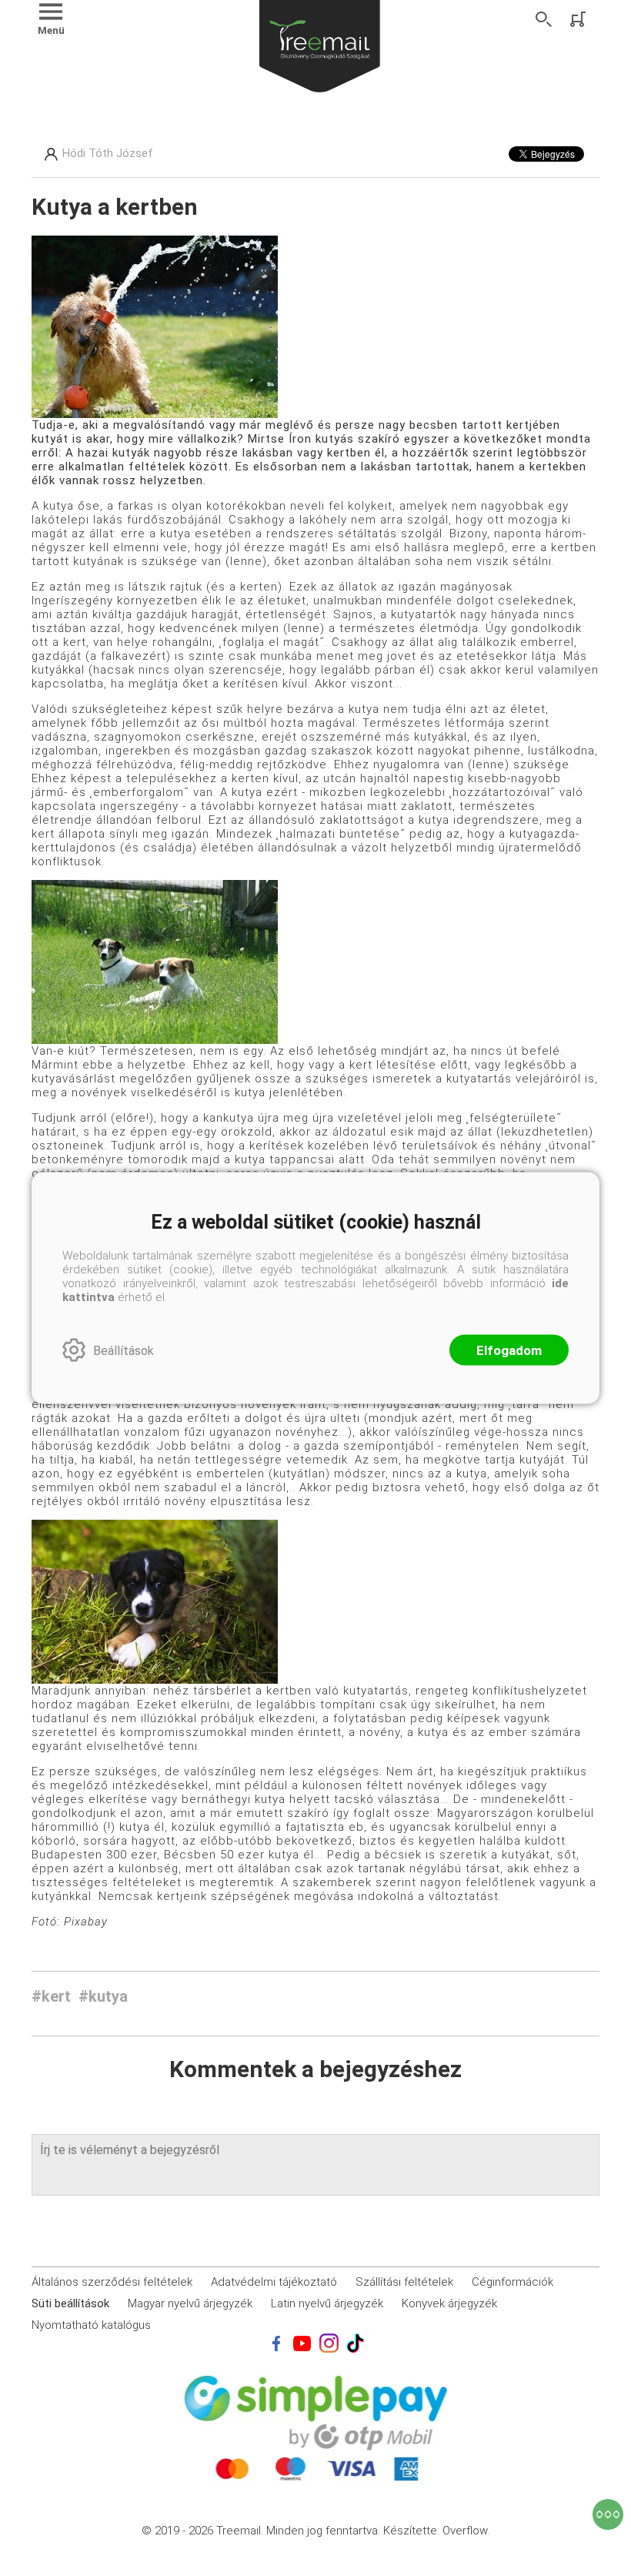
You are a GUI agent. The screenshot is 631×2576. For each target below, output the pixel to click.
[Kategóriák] (608, 2514)
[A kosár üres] (579, 19)
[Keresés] (544, 19)
